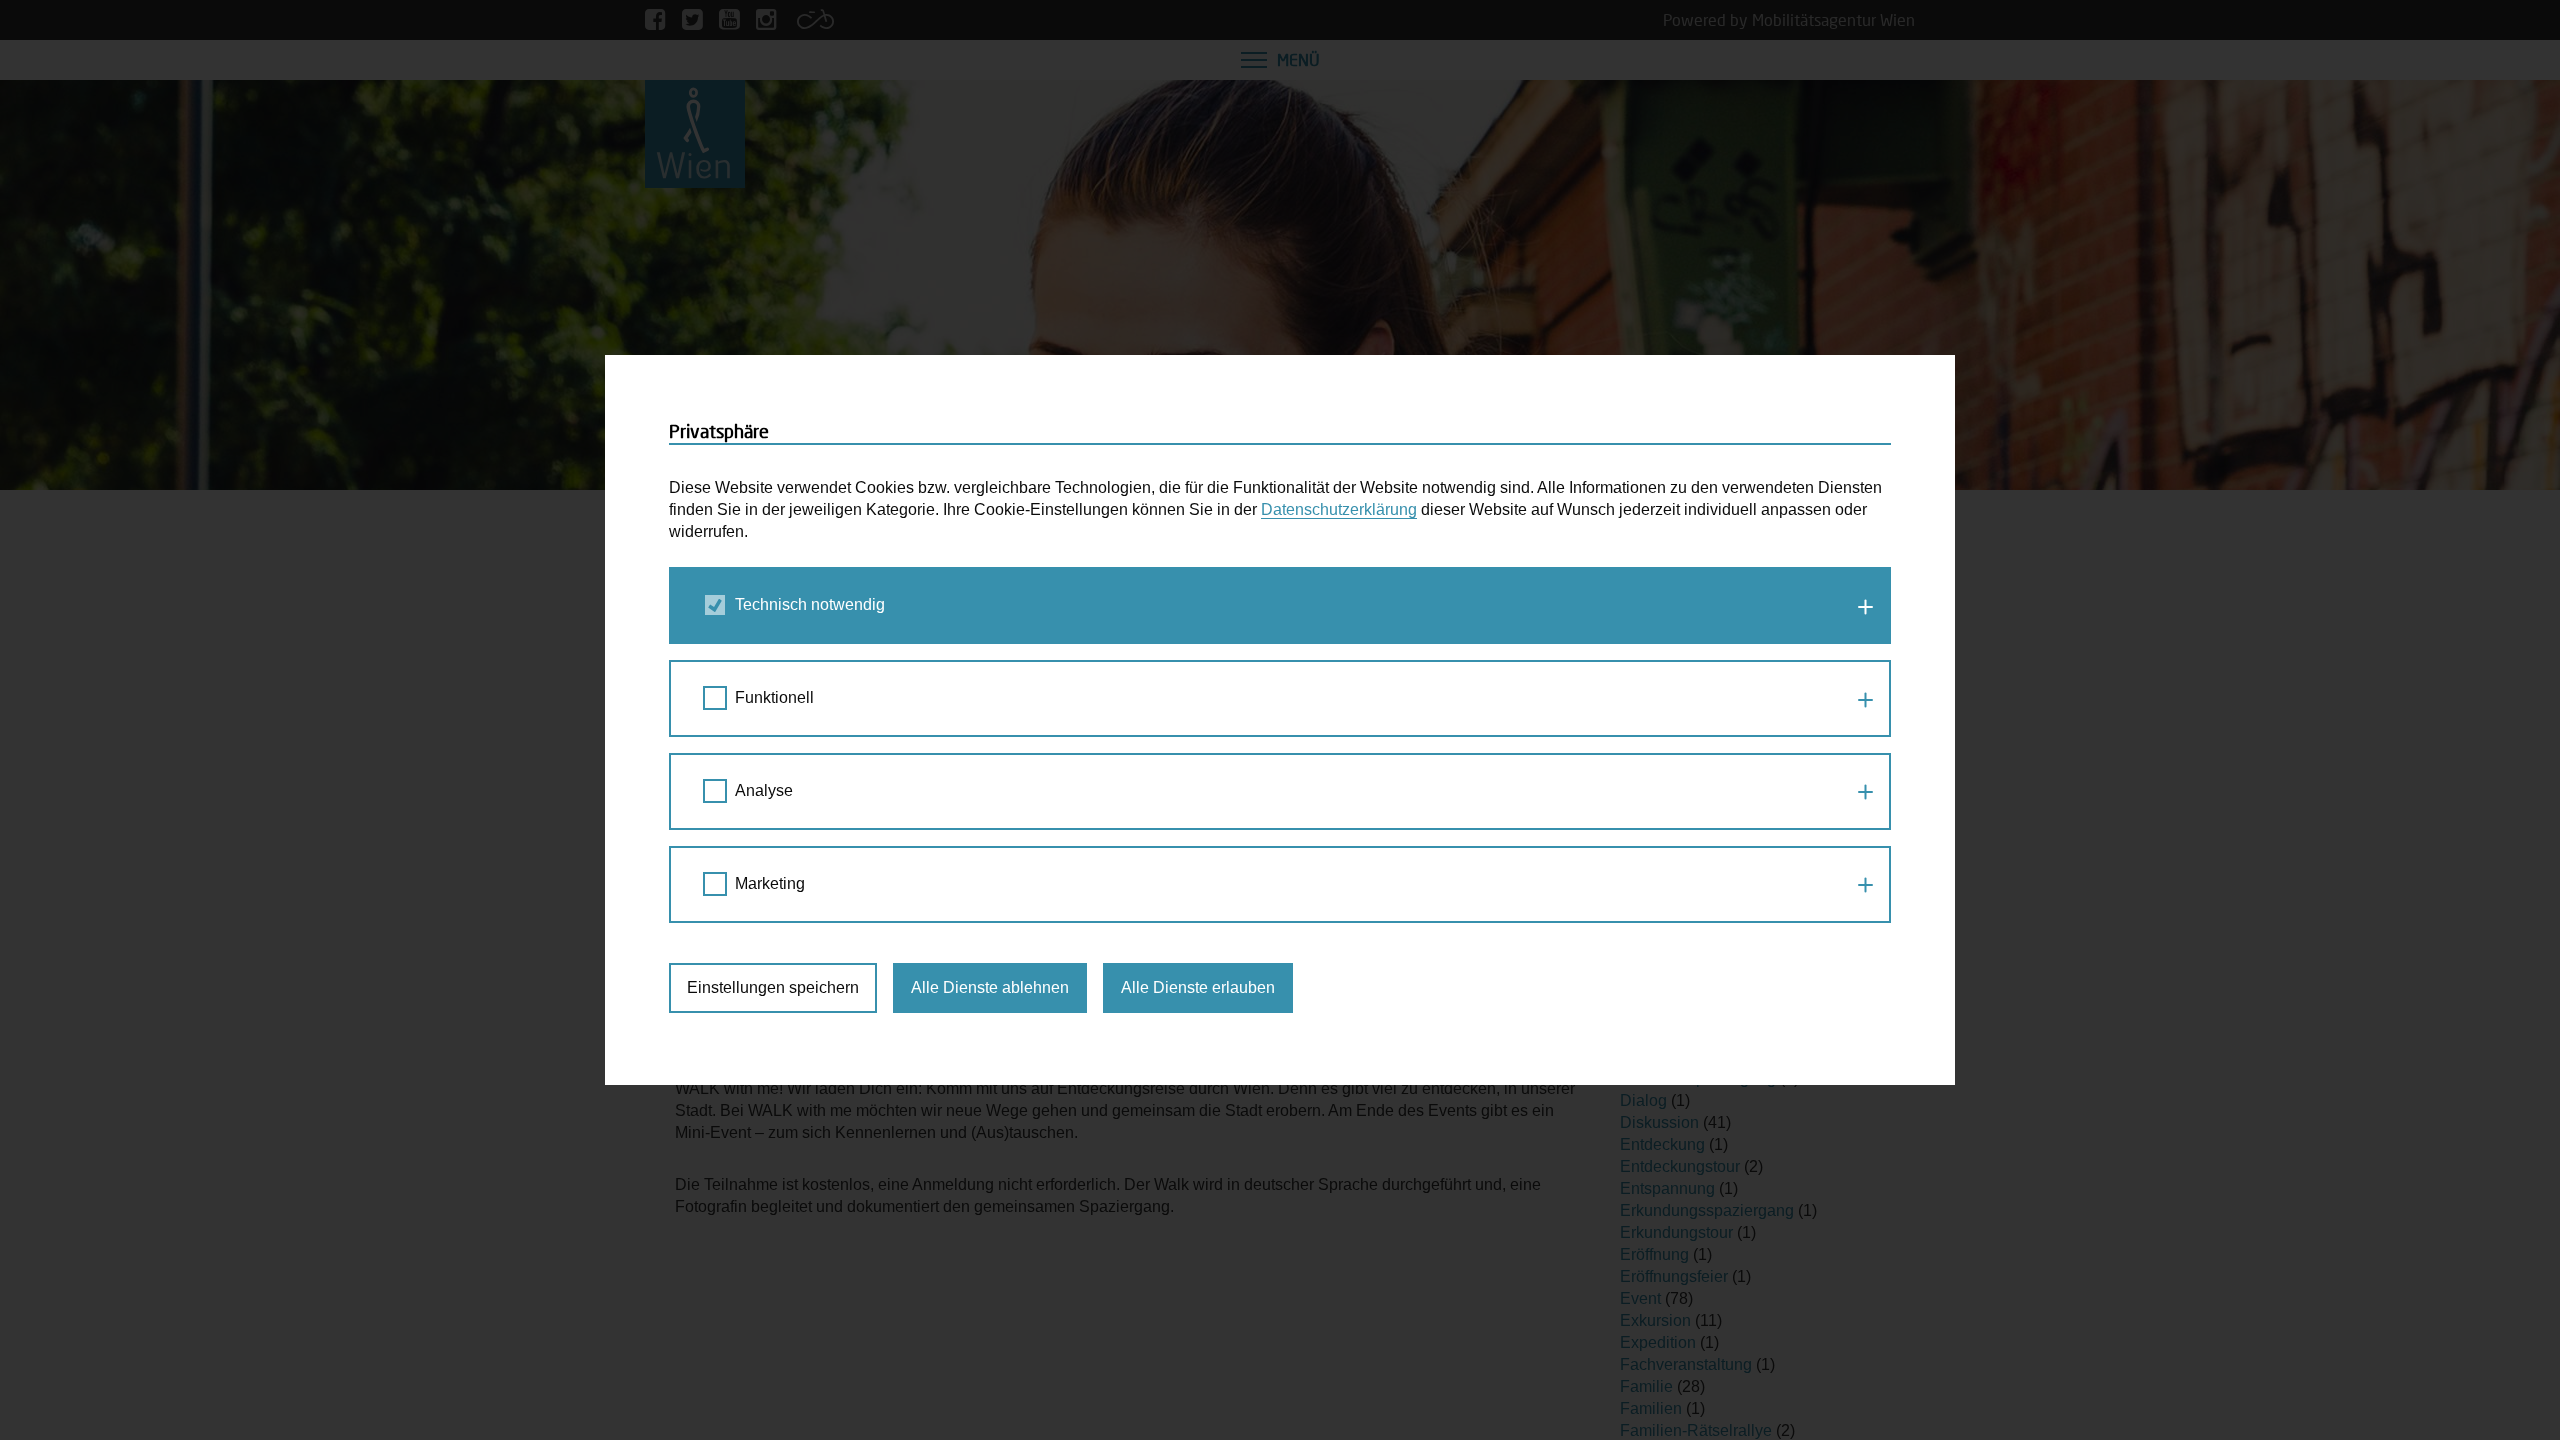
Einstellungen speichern (773, 987)
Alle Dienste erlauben (1198, 987)
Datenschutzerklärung (1339, 509)
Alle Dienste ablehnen (990, 987)
